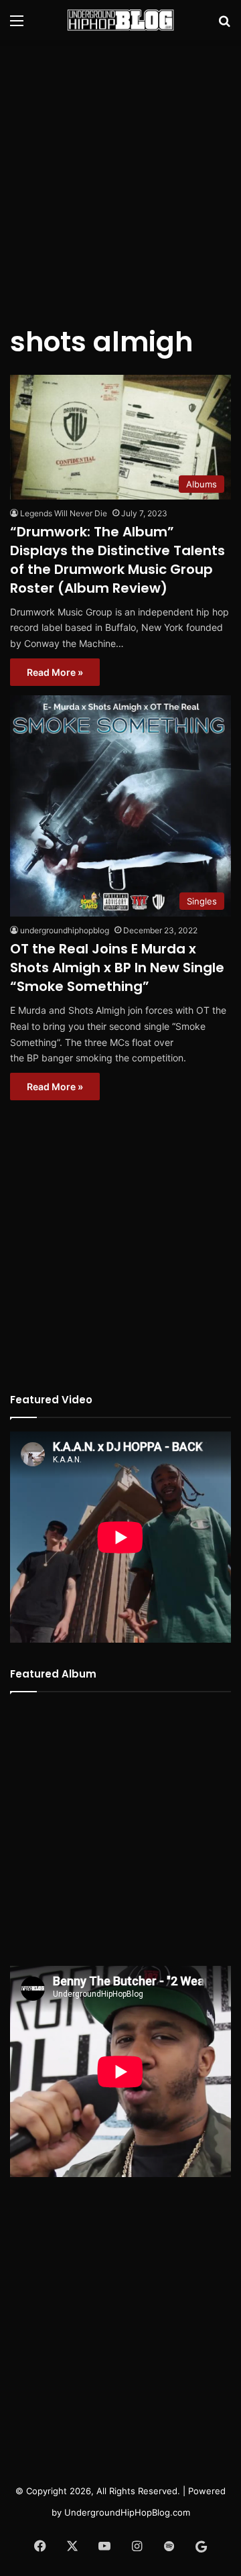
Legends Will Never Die (64, 513)
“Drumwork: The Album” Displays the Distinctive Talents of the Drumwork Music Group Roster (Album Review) (117, 560)
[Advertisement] (120, 174)
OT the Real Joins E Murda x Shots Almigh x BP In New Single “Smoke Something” (117, 968)
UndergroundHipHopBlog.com (127, 2512)
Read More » (55, 672)
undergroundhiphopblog (65, 930)
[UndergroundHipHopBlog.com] (120, 20)
